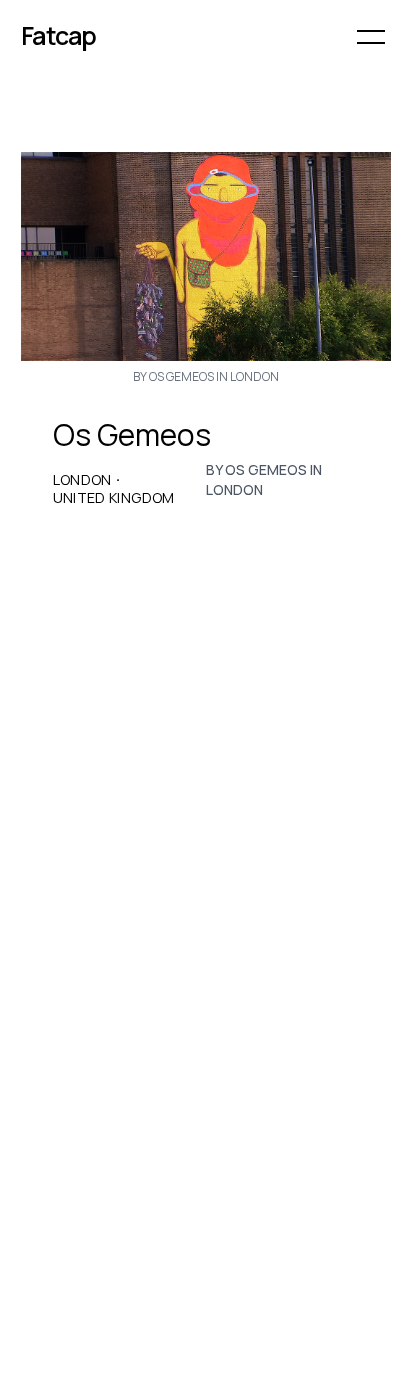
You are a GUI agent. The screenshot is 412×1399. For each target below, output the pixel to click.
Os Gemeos (132, 435)
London (82, 480)
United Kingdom (114, 498)
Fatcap (59, 35)
